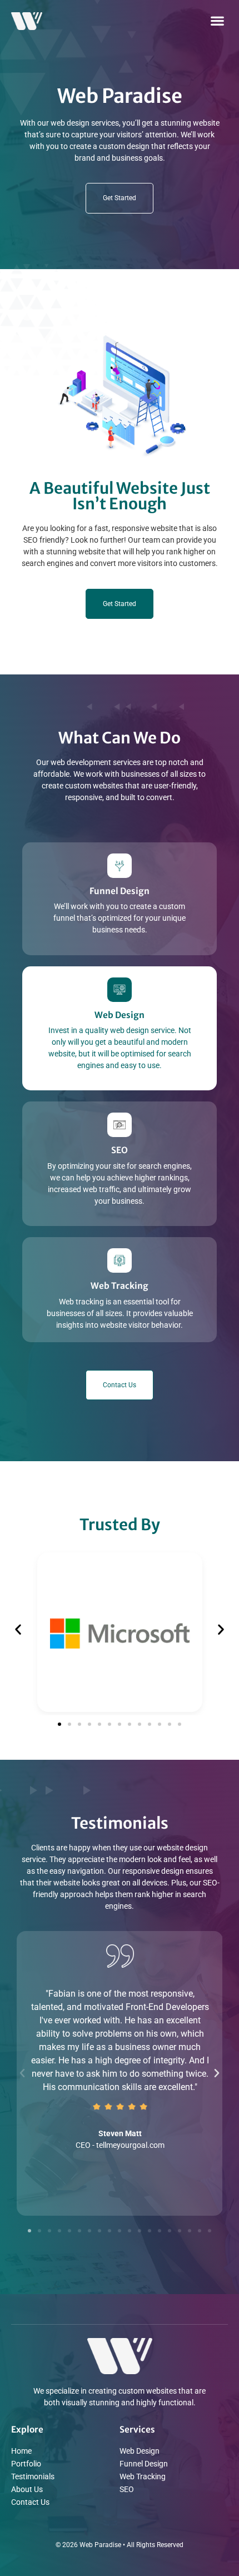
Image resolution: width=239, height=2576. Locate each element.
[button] (217, 20)
